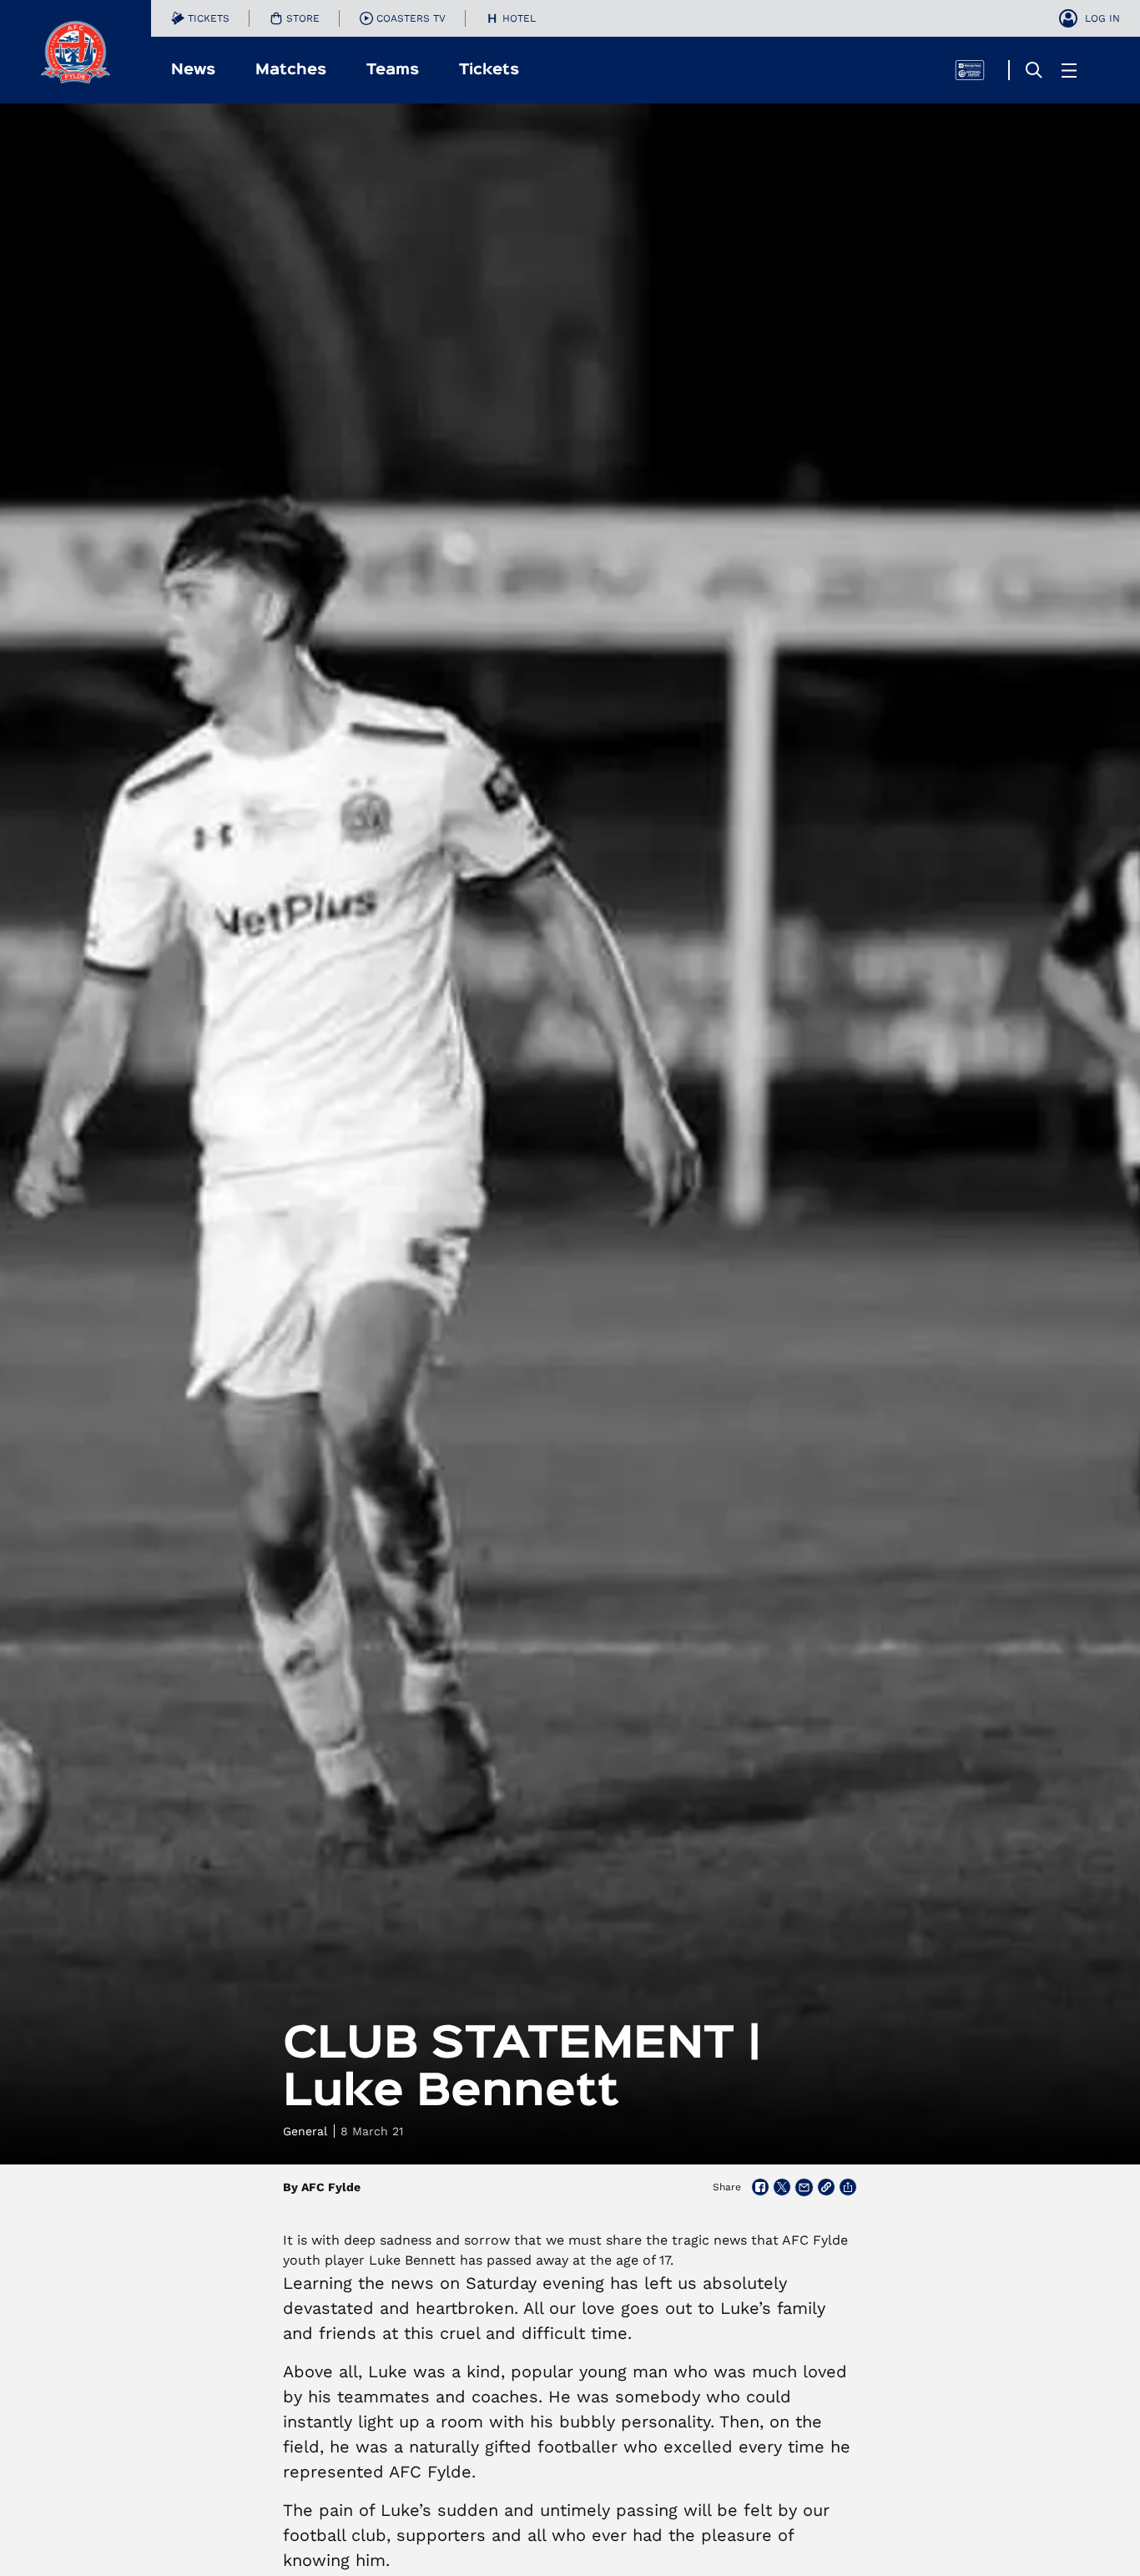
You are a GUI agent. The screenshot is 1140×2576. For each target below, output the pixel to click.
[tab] (200, 18)
